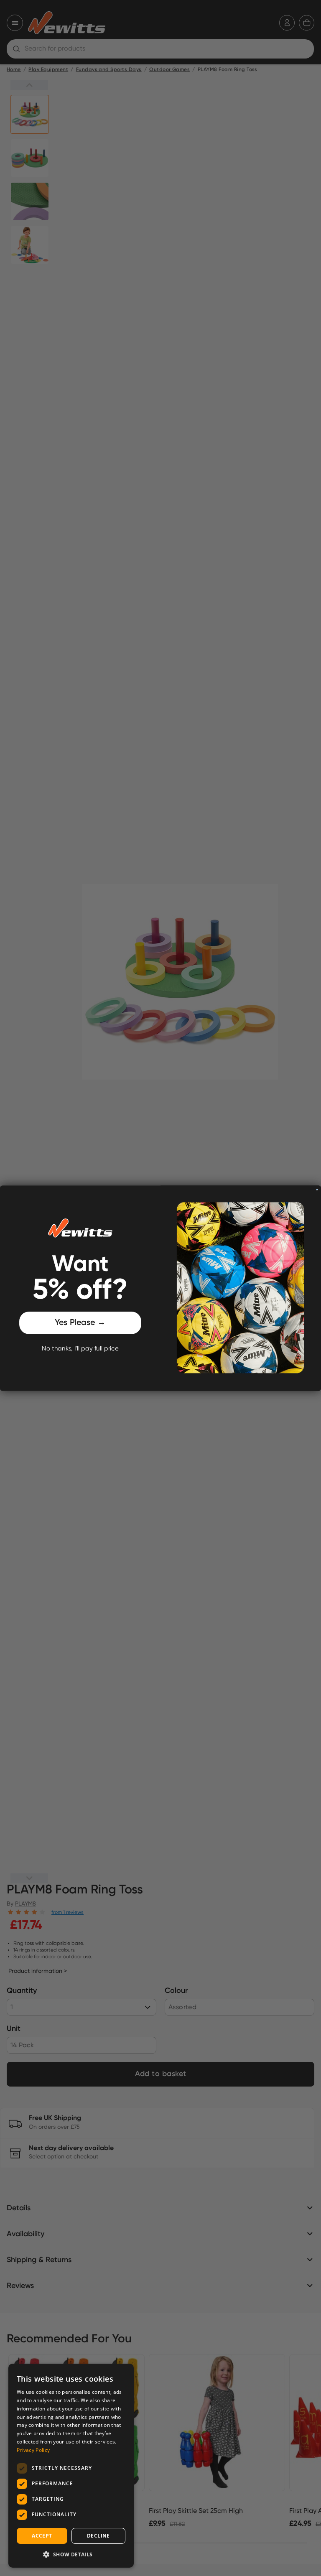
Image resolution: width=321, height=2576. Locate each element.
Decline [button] (98, 2536)
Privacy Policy (33, 2450)
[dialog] (71, 2466)
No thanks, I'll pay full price (80, 1349)
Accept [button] (42, 2536)
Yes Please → (80, 1323)
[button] (71, 2554)
